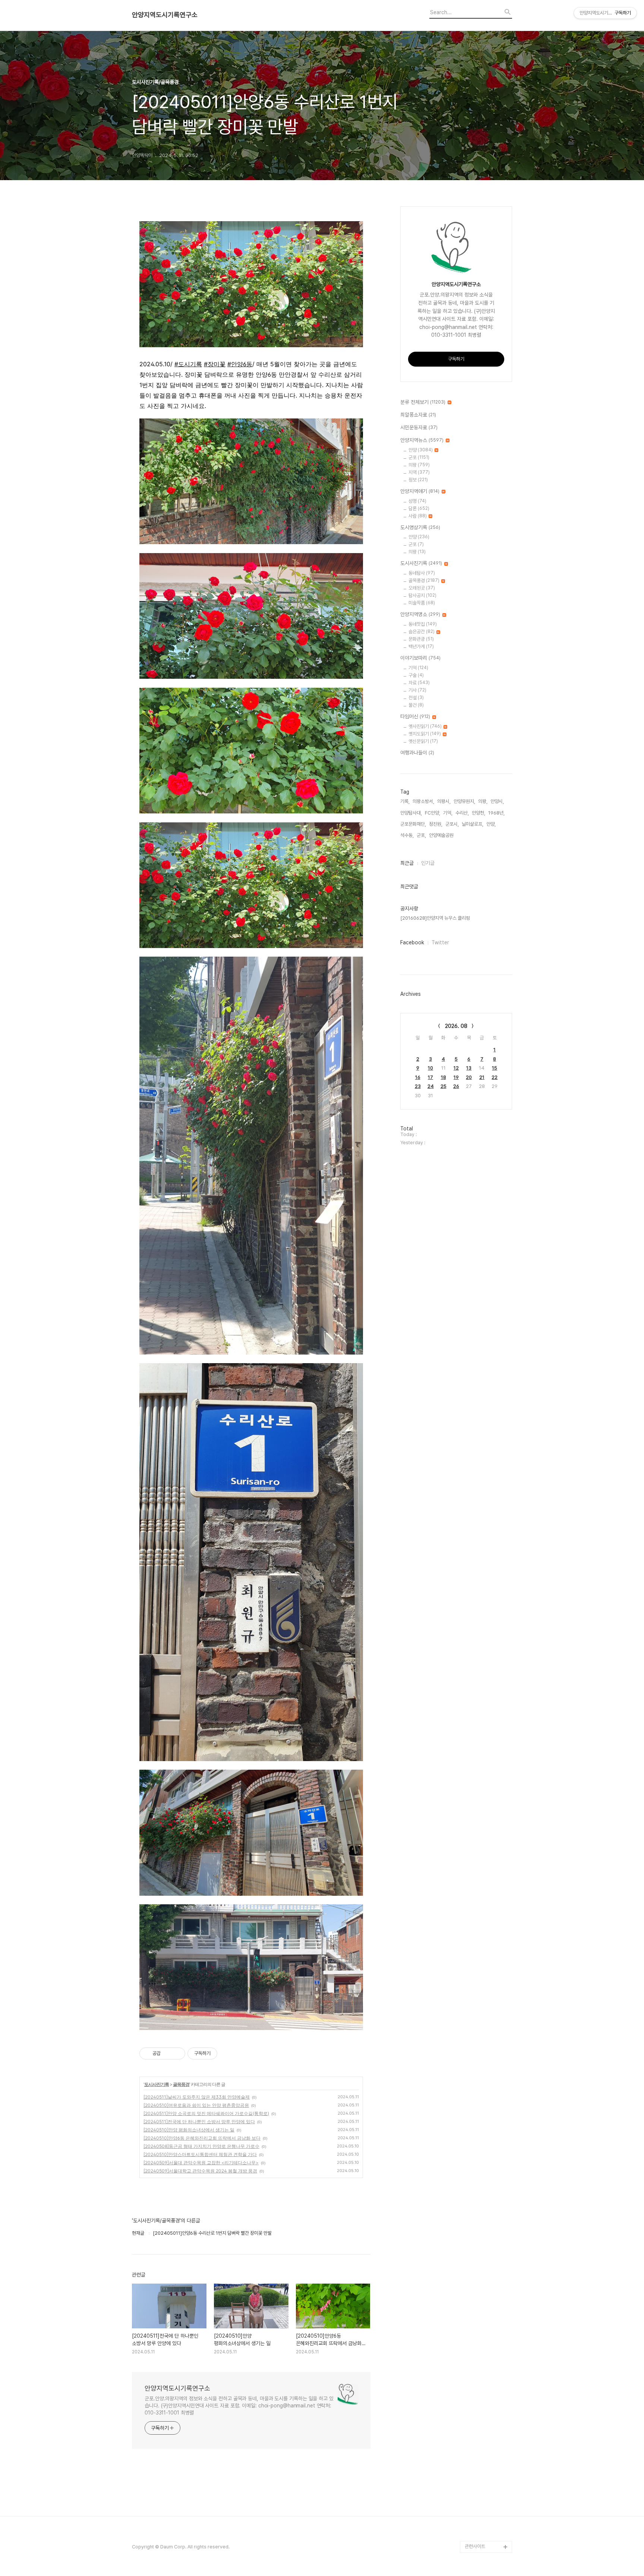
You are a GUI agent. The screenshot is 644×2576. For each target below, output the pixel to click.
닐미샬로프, (473, 824)
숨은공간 (422, 632)
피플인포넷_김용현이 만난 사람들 (487, 2505)
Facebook (412, 942)
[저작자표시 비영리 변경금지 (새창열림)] (227, 2053)
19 (456, 1077)
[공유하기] (168, 2053)
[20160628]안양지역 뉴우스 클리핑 (435, 918)
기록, (405, 801)
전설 (416, 698)
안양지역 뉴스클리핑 (484, 2523)
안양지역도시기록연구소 (165, 15)
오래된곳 (422, 588)
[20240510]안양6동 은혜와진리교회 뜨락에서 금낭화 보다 (202, 2138)
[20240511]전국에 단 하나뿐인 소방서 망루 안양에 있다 (199, 2122)
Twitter (440, 942)
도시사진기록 (157, 2084)
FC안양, (433, 813)
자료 (419, 683)
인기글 (428, 863)
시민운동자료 (419, 427)
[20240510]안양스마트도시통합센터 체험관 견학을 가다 (200, 2154)
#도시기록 (188, 364)
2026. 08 (456, 1026)
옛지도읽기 (425, 734)
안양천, (479, 813)
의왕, (483, 801)
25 (443, 1086)
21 (482, 1077)
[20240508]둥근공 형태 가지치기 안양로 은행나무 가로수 (201, 2146)
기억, (448, 813)
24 (431, 1086)
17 (430, 1077)
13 (469, 1068)
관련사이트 (475, 2546)
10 (430, 1068)
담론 (419, 509)
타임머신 (415, 716)
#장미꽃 (215, 364)
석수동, (407, 835)
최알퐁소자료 (418, 415)
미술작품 (422, 603)
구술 (416, 675)
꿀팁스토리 (475, 2535)
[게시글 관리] (177, 2053)
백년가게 (421, 647)
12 (456, 1068)
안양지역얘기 (420, 491)
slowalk (473, 2487)
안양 (421, 450)
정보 (418, 480)
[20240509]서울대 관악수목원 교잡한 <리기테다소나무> (201, 2163)
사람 (418, 516)
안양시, (497, 801)
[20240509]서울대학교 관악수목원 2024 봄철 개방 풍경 (200, 2171)
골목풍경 (181, 2084)
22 (495, 1077)
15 (495, 1068)
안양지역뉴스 (422, 440)
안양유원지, (464, 801)
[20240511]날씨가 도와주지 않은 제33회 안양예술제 (197, 2097)
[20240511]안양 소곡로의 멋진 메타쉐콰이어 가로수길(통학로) (206, 2113)
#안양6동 (240, 364)
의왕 (419, 465)
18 (443, 1077)
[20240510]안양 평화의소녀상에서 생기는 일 (189, 2130)
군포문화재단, (413, 824)
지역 (419, 472)
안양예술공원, (442, 835)
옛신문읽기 (423, 741)
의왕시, (444, 801)
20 (469, 1077)
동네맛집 (423, 624)
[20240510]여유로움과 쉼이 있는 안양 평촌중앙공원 (196, 2105)
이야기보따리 (420, 658)
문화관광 (421, 639)
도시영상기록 (420, 527)
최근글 (407, 863)
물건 (416, 705)
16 (418, 1077)
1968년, (496, 813)
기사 (417, 690)
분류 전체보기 (423, 402)
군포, (421, 835)
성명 (417, 501)
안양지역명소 (420, 614)
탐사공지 (422, 595)
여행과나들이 (417, 753)
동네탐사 (422, 573)
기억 (418, 668)
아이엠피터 (475, 2475)
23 (418, 1086)
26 (456, 1086)
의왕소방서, (423, 801)
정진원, (436, 824)
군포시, (452, 824)
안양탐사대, (411, 813)
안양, (491, 824)
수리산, (462, 813)
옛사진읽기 (425, 726)
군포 (419, 457)
